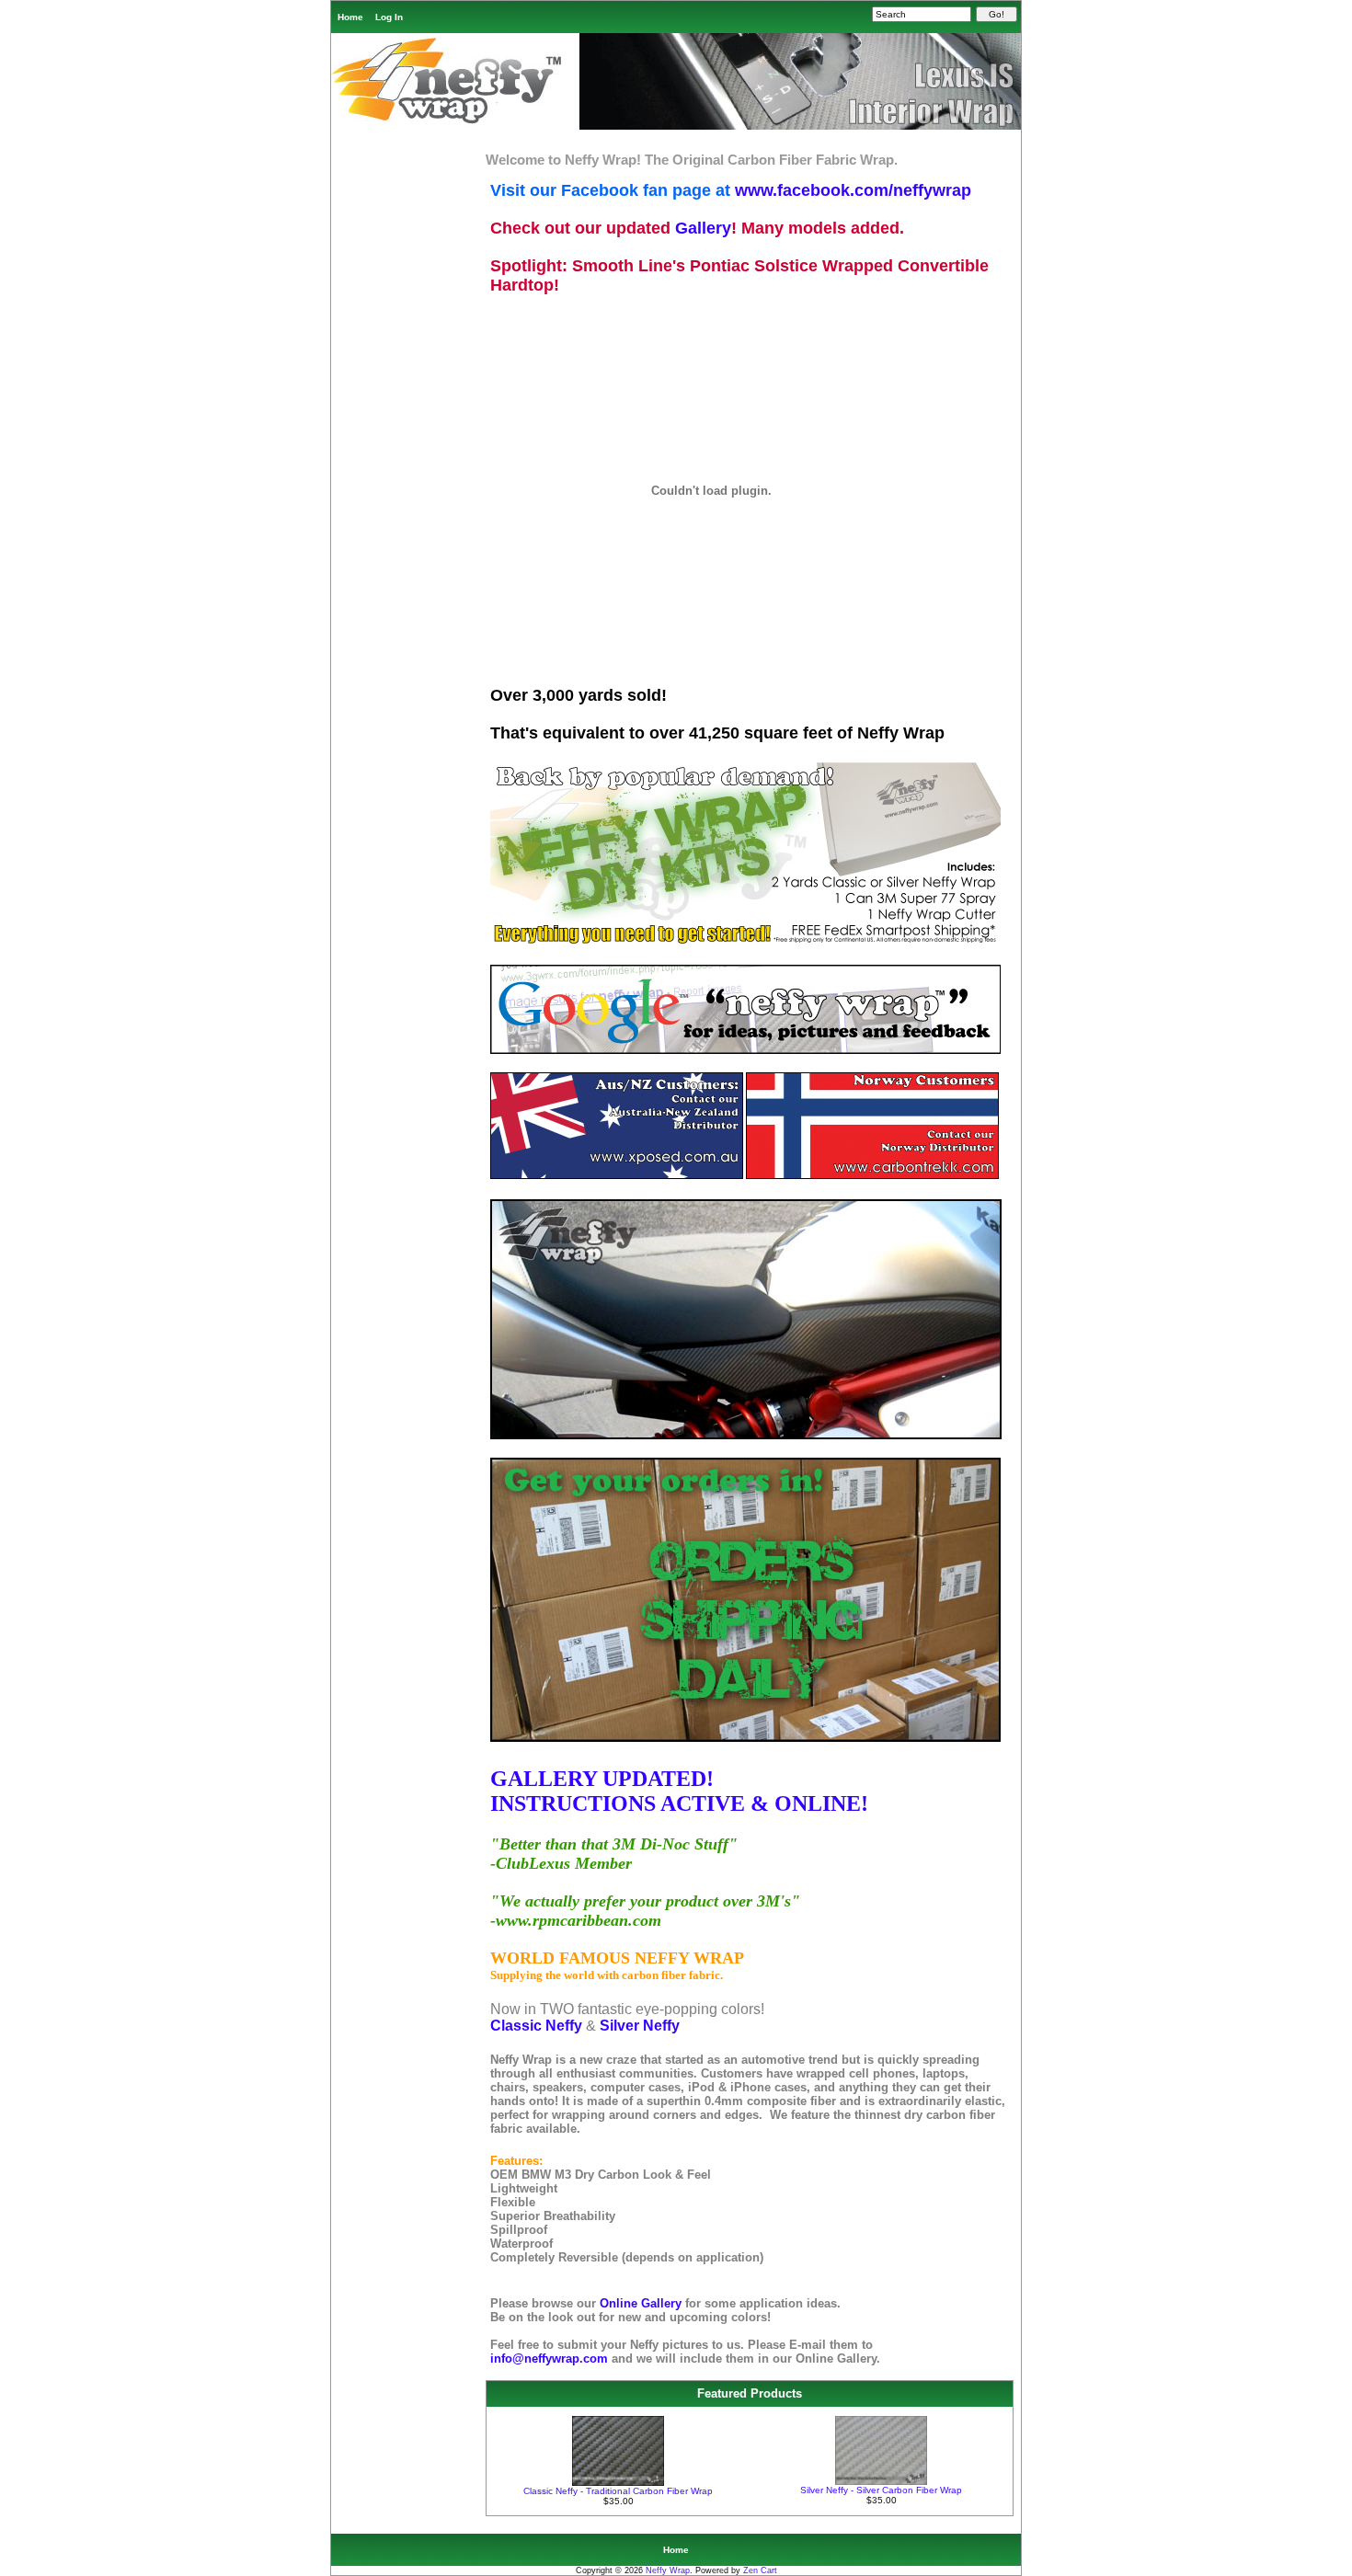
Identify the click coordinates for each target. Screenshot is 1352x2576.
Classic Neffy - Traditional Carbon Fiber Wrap (618, 2491)
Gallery (703, 228)
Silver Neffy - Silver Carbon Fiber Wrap (881, 2490)
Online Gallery (642, 2303)
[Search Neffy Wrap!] (745, 1051)
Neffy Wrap (668, 2570)
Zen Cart (760, 2570)
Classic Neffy (536, 2026)
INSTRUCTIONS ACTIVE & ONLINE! (679, 1803)
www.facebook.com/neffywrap (853, 190)
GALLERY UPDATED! (602, 1779)
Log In (389, 17)
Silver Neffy (640, 2026)
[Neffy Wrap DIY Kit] (745, 941)
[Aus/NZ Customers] (617, 1176)
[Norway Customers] (872, 1176)
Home (350, 17)
